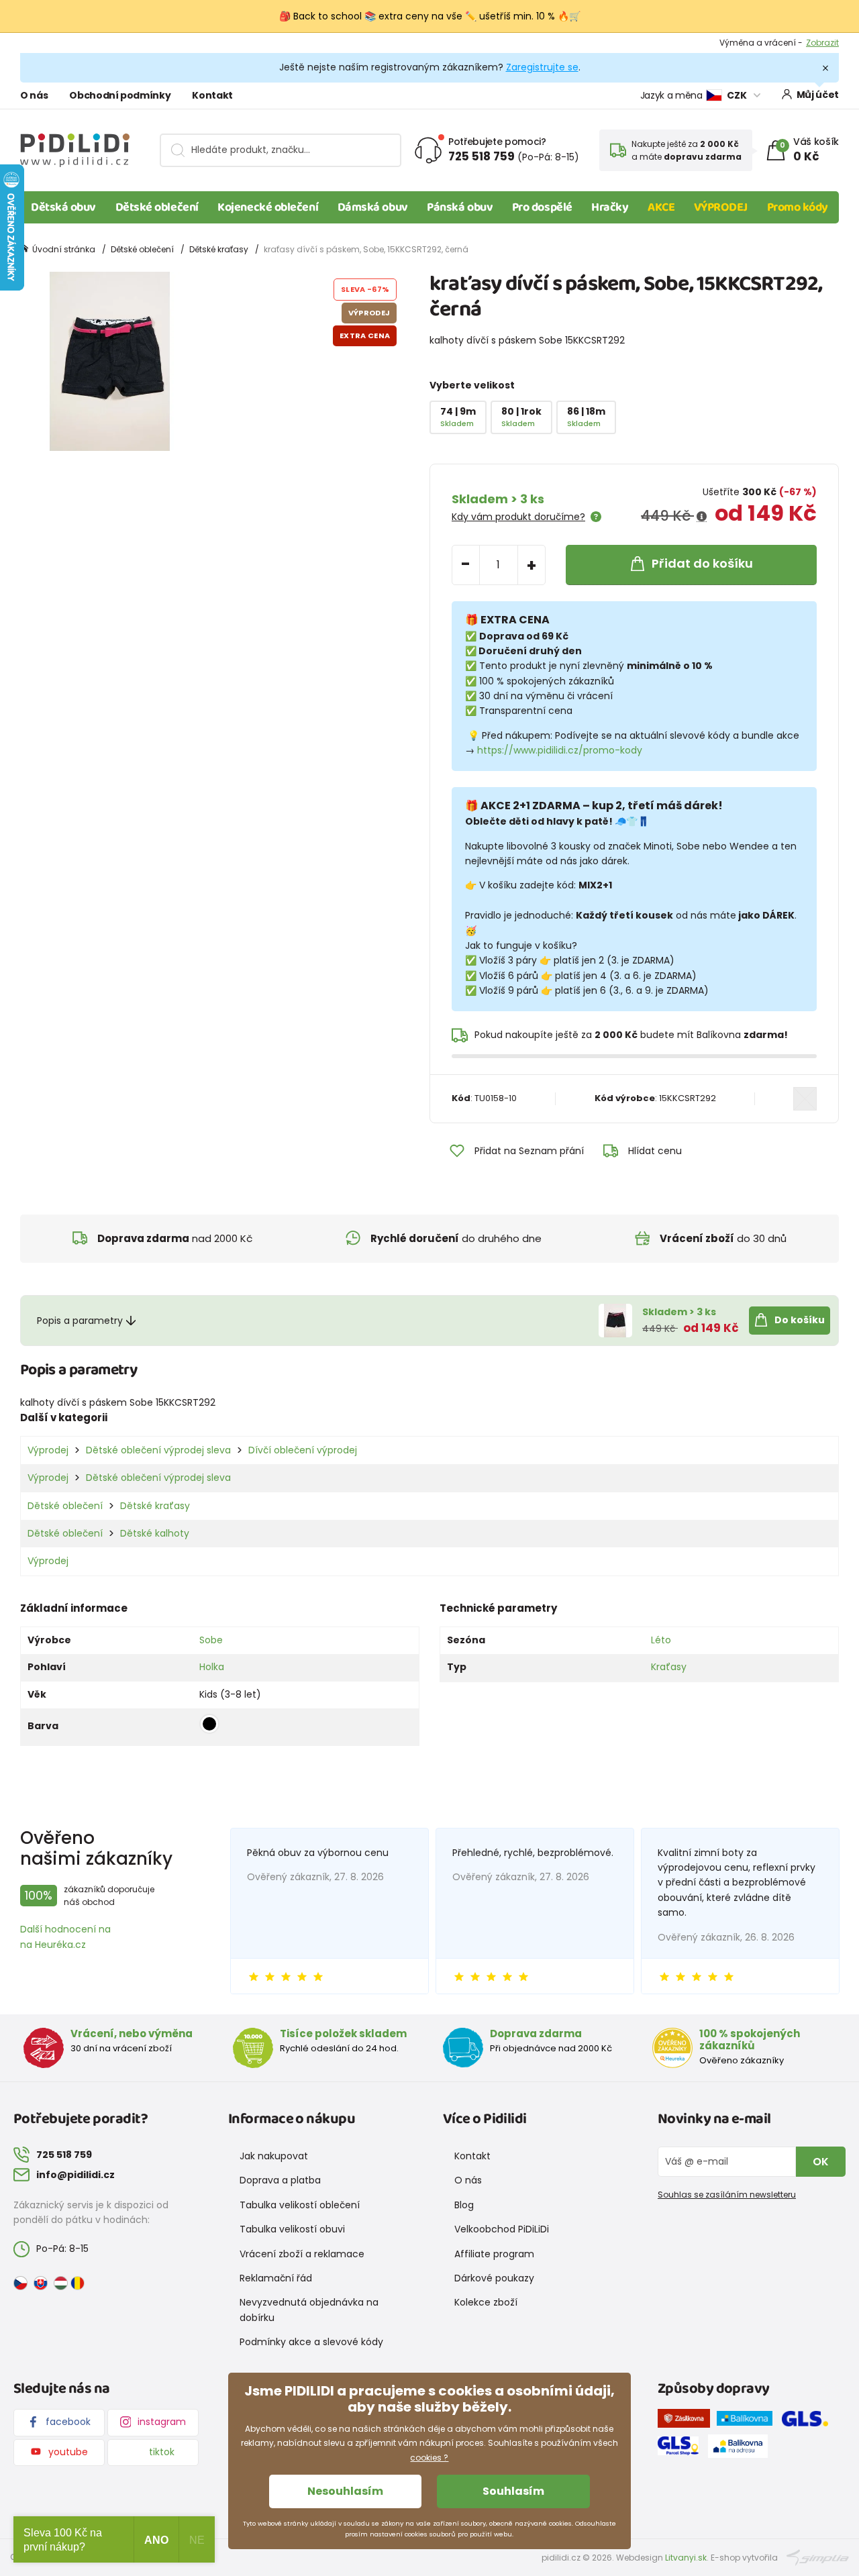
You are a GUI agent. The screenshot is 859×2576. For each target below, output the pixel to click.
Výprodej (48, 1450)
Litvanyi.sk (686, 2558)
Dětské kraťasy (219, 249)
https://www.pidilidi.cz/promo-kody (560, 750)
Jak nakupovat (274, 2156)
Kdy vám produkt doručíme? (518, 517)
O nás (34, 95)
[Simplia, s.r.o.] (818, 2557)
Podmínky (818, 43)
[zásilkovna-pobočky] (687, 2421)
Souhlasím (513, 2491)
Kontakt (212, 95)
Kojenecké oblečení (268, 207)
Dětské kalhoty (155, 1533)
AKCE (661, 207)
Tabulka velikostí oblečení (300, 2205)
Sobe (211, 1640)
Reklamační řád (276, 2278)
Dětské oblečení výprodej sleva (158, 1450)
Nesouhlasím (345, 2491)
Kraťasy (669, 1667)
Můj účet (818, 95)
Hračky (610, 207)
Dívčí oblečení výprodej (303, 1450)
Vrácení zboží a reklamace (302, 2254)
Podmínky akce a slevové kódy (311, 2342)
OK (821, 2162)
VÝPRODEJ (721, 207)
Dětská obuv (63, 207)
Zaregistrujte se (542, 67)
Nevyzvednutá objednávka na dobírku (309, 2310)
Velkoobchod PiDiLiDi (502, 2229)
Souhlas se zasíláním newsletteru (727, 2195)
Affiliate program (494, 2254)
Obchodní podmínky (120, 95)
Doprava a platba (280, 2180)
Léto (661, 1640)
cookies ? (429, 2458)
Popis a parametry (80, 1321)
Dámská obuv (373, 207)
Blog (464, 2205)
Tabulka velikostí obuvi (292, 2229)
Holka (212, 1667)
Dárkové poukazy (494, 2278)
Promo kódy (798, 207)
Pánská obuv (460, 207)
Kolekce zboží (486, 2302)
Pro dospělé (542, 207)
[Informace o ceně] (702, 517)
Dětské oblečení (157, 207)
